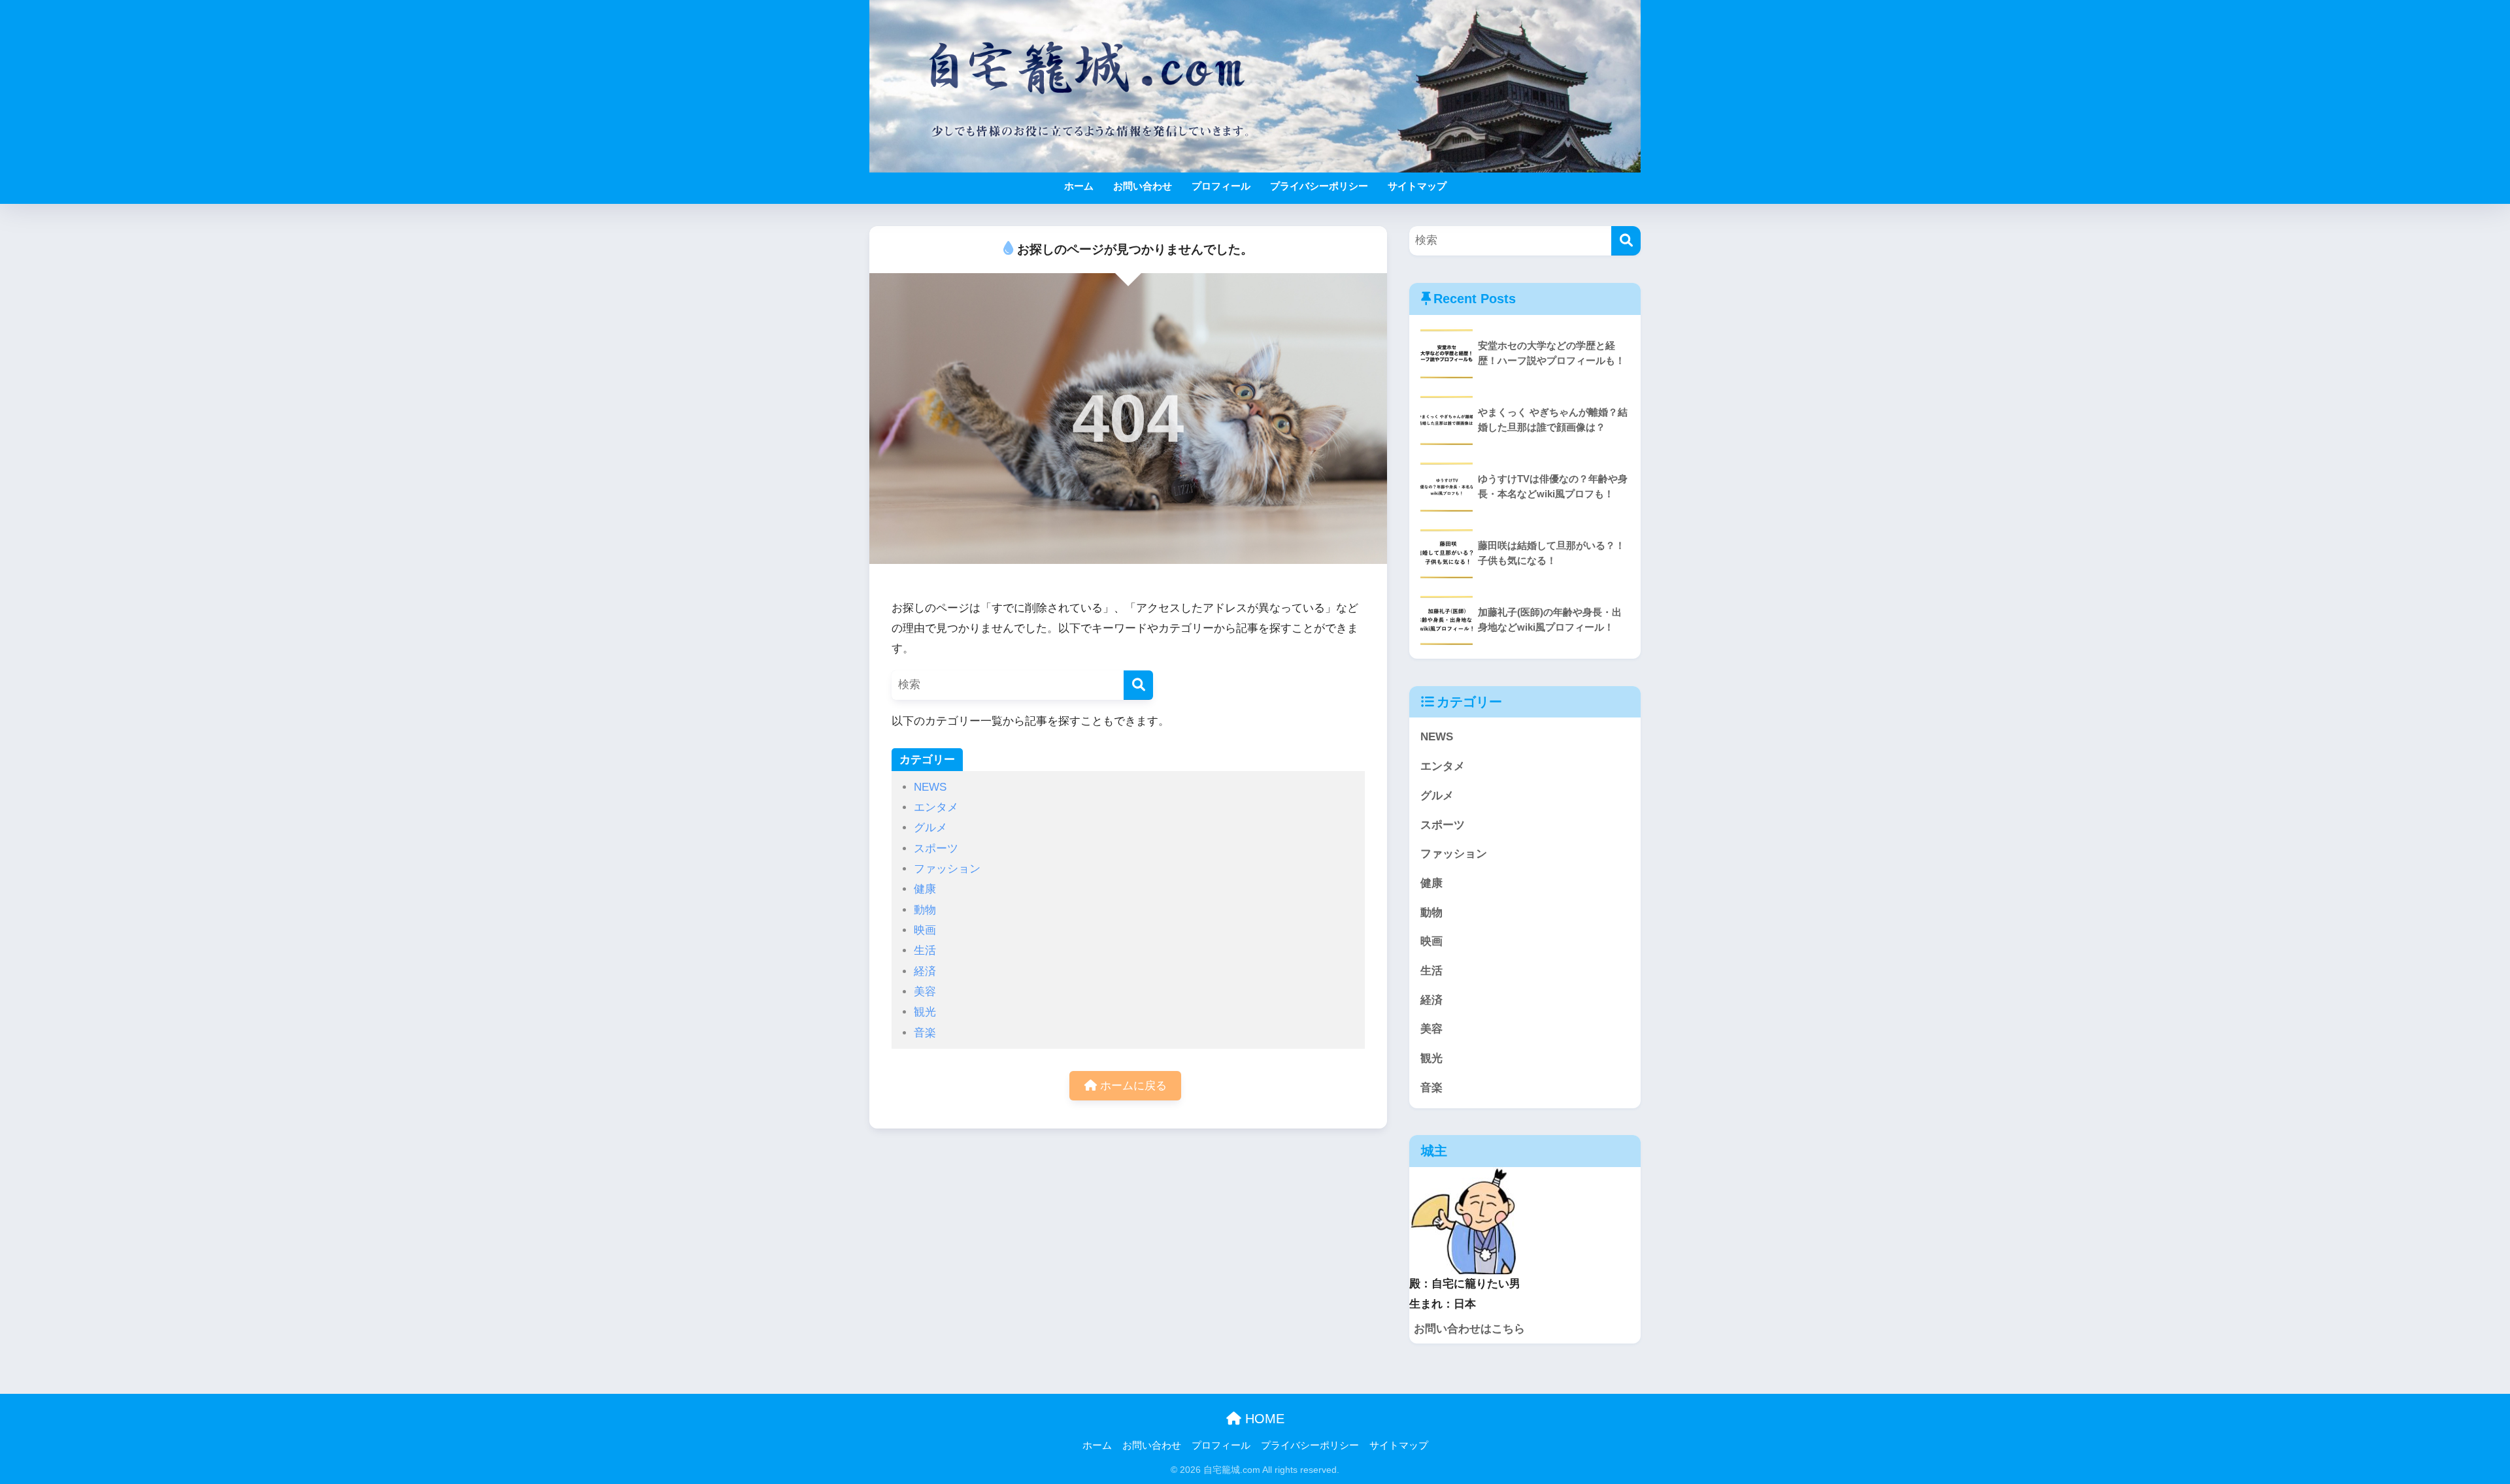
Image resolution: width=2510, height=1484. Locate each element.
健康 (925, 889)
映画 (925, 930)
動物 (925, 910)
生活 (925, 950)
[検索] (1138, 685)
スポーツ (936, 849)
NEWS (930, 787)
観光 (925, 1012)
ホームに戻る (1132, 1086)
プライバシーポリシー (1319, 186)
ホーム (1079, 186)
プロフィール (1221, 186)
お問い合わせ (1143, 186)
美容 (925, 992)
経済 (925, 971)
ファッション (947, 869)
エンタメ (936, 807)
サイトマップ (1417, 186)
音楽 (925, 1033)
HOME (1263, 1419)
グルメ (930, 828)
